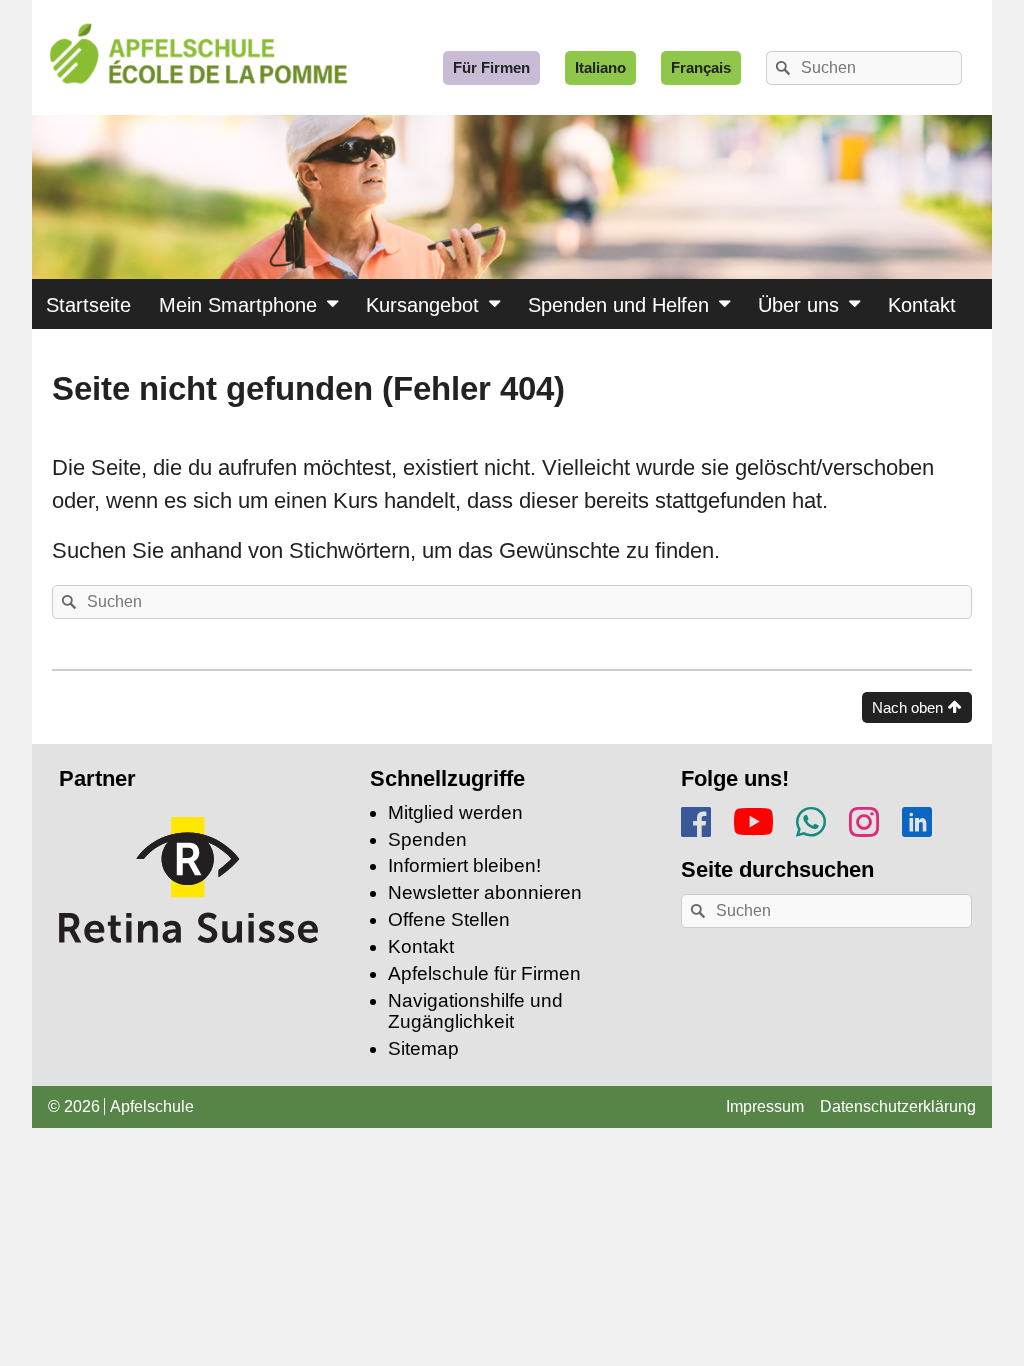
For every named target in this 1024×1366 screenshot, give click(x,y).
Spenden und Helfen (618, 305)
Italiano (600, 67)
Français (701, 67)
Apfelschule (152, 1106)
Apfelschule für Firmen (484, 973)
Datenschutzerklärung (898, 1106)
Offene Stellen (449, 919)
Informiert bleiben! (464, 865)
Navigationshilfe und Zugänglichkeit (475, 1011)
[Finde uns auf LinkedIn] (917, 819)
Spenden (427, 839)
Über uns (798, 305)
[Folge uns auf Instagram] (864, 819)
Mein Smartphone (238, 305)
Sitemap (423, 1048)
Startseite (88, 305)
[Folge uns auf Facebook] (696, 819)
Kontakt (922, 305)
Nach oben (907, 707)
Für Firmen (491, 67)
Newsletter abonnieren (485, 892)
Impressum (765, 1106)
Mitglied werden (455, 812)
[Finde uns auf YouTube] (753, 817)
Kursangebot (422, 305)
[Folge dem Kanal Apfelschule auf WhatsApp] (811, 819)
